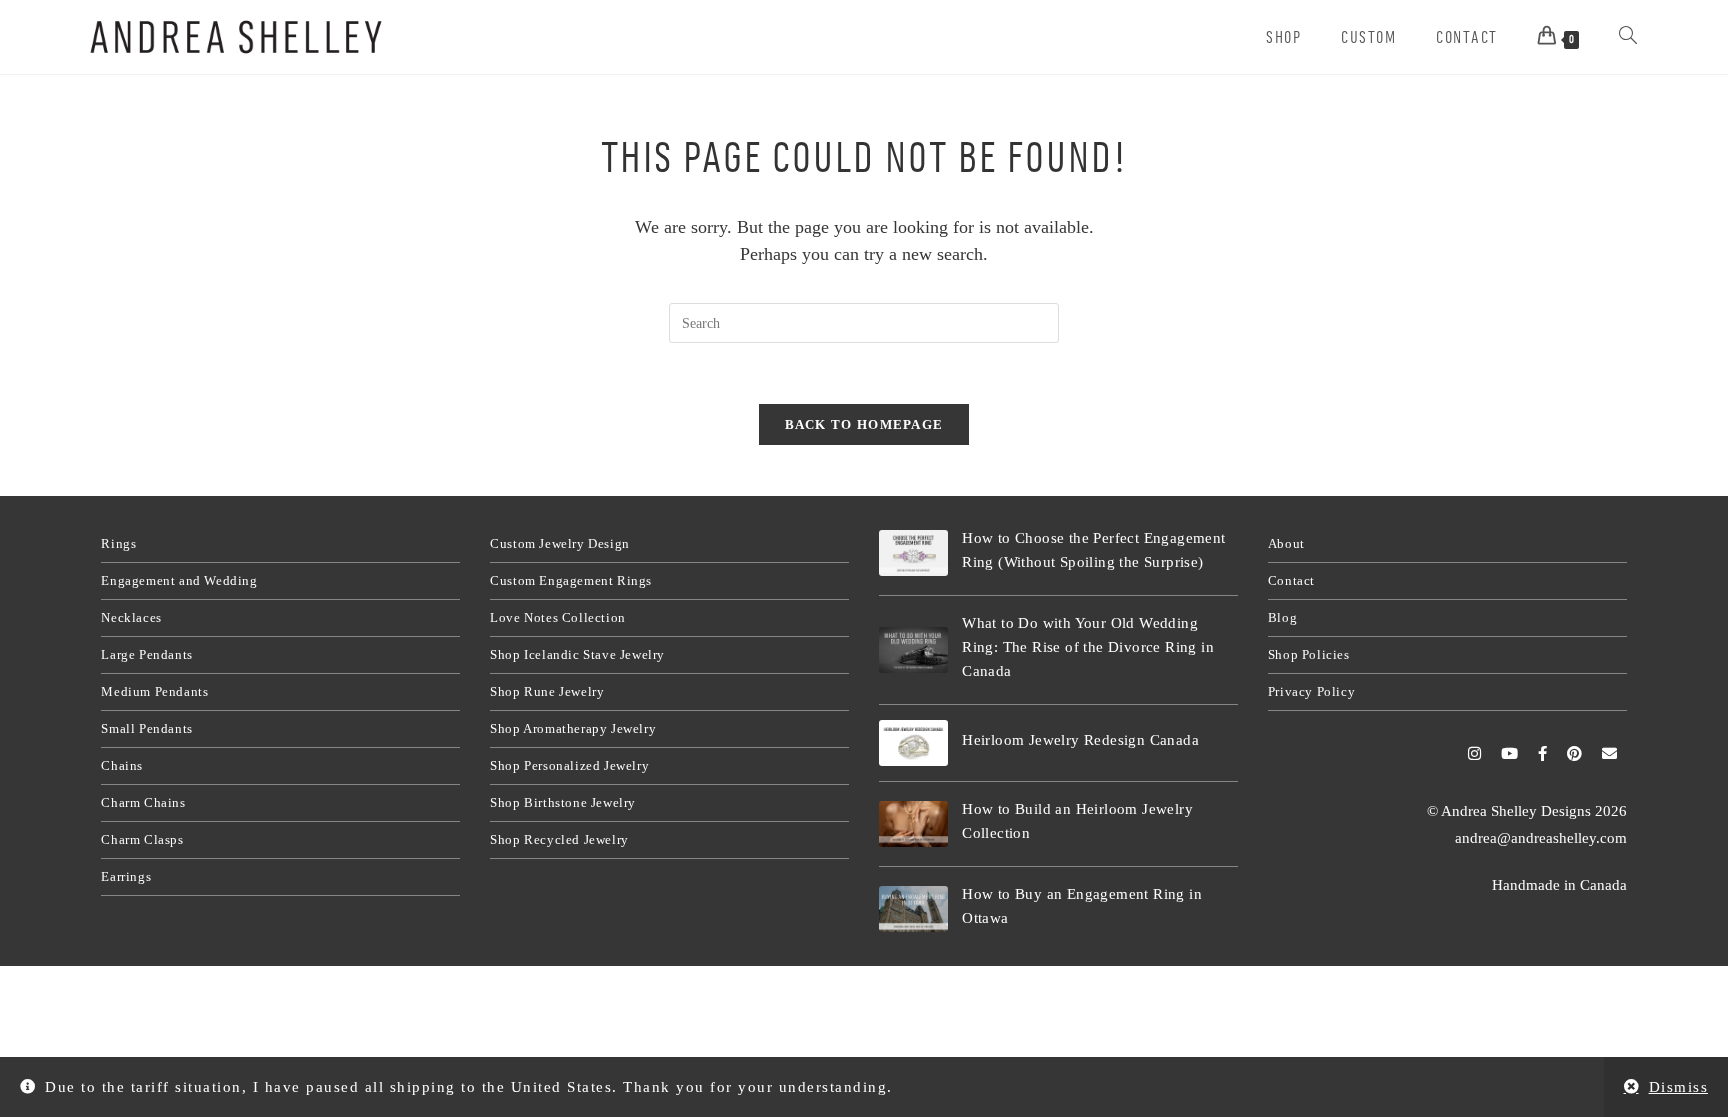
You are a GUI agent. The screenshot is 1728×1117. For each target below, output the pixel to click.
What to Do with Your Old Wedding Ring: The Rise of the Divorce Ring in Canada (1088, 647)
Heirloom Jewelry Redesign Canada (1080, 740)
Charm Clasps (142, 839)
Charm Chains (143, 802)
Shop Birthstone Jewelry (563, 802)
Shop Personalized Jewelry (569, 765)
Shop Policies (1309, 654)
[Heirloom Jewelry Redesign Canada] (913, 743)
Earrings (126, 876)
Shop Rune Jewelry (547, 691)
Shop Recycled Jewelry (559, 839)
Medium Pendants (154, 691)
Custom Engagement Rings (571, 580)
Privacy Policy (1311, 691)
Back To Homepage (864, 424)
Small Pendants (146, 728)
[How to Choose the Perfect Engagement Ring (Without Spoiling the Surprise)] (913, 553)
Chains (122, 765)
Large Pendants (146, 654)
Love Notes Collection (558, 617)
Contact (1291, 580)
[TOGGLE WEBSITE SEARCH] (1628, 37)
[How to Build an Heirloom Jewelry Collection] (913, 824)
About (1286, 543)
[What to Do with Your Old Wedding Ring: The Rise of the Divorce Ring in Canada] (913, 650)
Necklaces (131, 617)
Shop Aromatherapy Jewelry (573, 728)
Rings (118, 543)
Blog (1282, 617)
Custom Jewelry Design (560, 543)
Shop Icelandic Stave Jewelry (577, 654)
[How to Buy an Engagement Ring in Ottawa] (913, 909)
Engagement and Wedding (179, 580)
